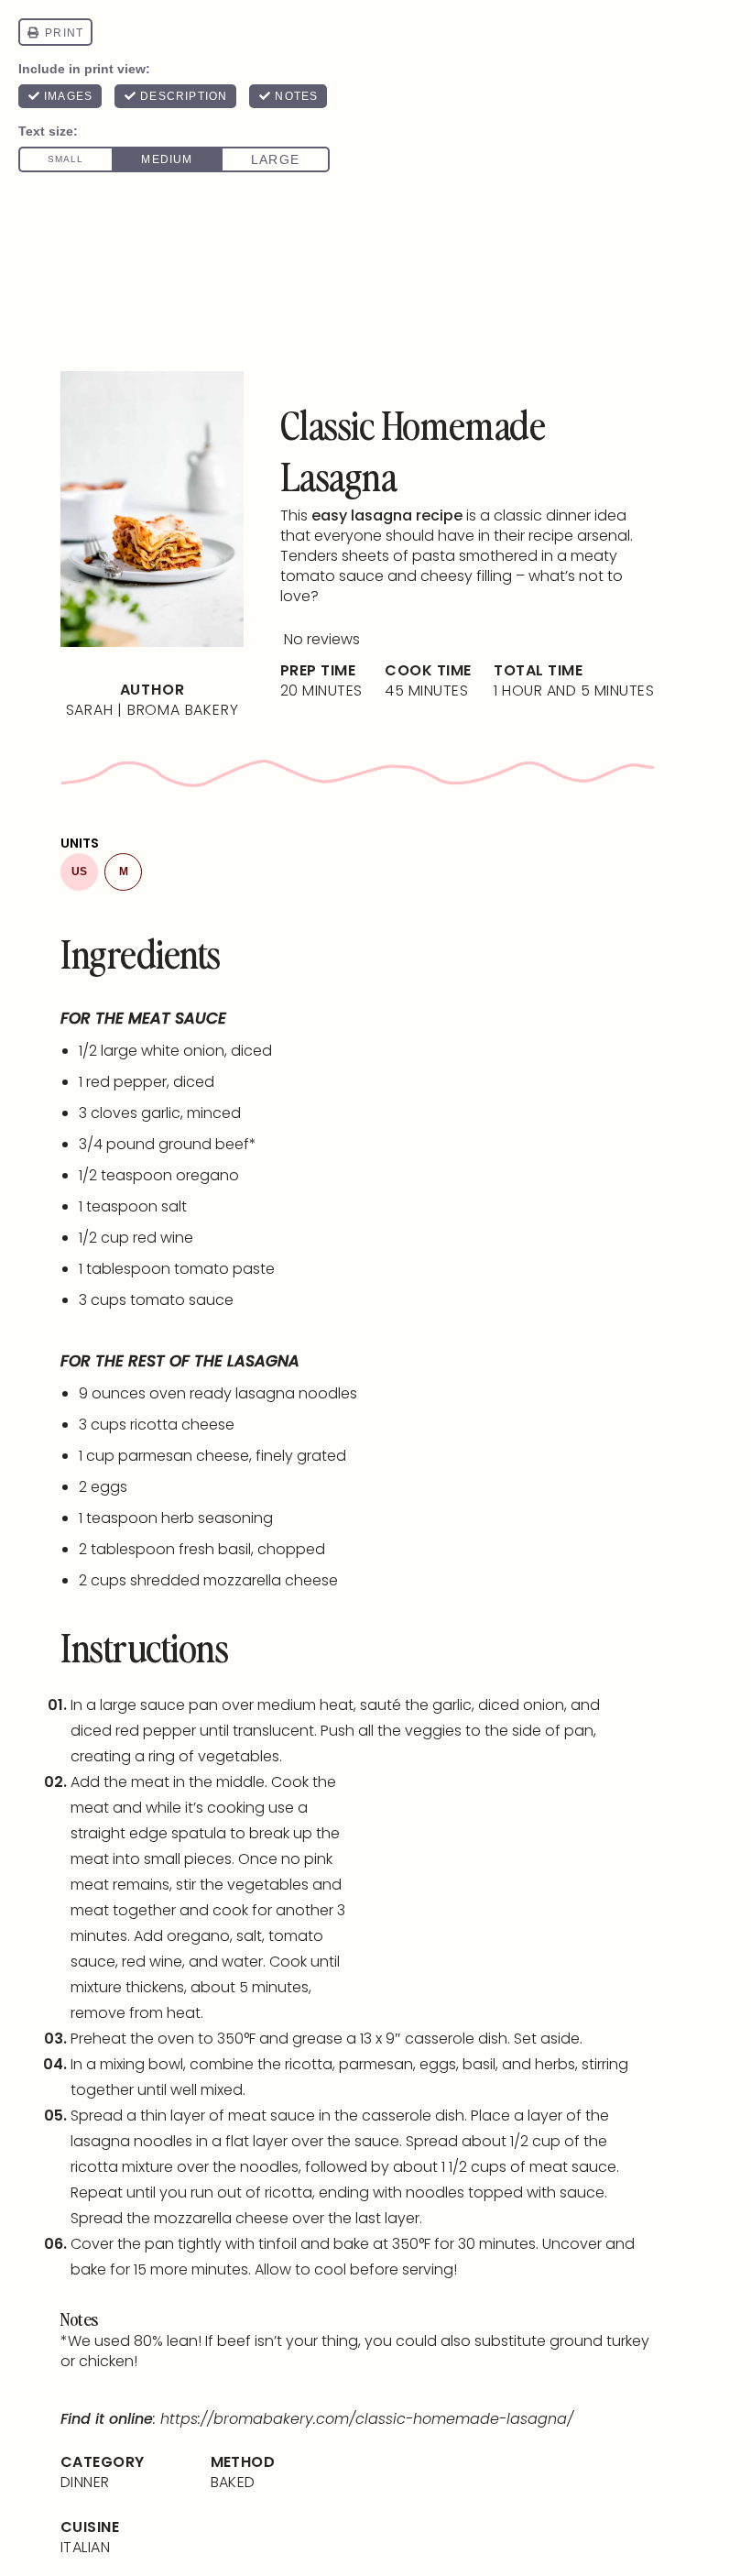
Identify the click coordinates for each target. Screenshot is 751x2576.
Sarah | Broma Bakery (152, 710)
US (79, 871)
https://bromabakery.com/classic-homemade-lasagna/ (367, 2419)
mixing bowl (141, 2064)
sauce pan (179, 1705)
